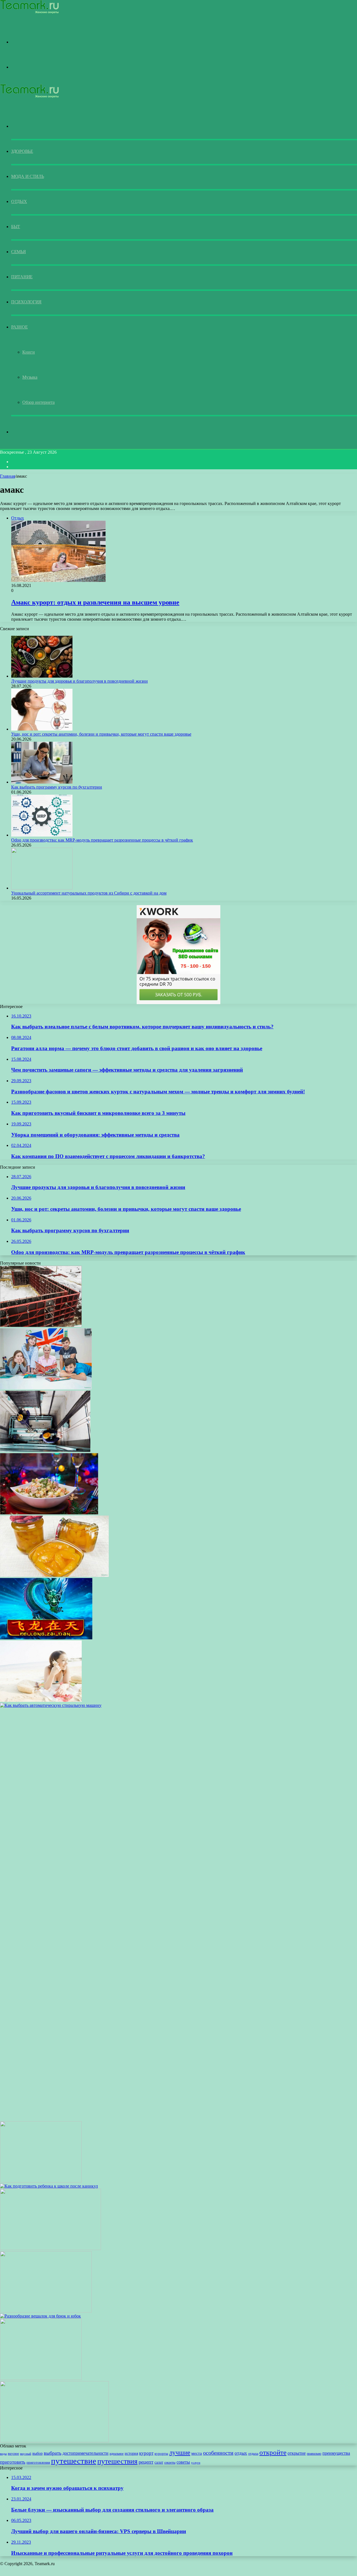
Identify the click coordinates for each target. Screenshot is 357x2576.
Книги (29, 352)
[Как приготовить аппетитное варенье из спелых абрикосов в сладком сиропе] (54, 1575)
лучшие (180, 2452)
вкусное (13, 2454)
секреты (170, 2463)
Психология (26, 302)
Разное (19, 327)
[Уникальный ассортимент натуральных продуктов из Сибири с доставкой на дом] (42, 888)
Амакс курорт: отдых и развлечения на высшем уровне (95, 602)
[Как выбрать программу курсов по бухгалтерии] (42, 782)
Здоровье (22, 151)
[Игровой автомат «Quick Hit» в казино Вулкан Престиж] (50, 2248)
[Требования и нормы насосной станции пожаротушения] (46, 2311)
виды (3, 2454)
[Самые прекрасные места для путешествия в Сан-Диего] (54, 2441)
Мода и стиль (27, 176)
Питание (22, 277)
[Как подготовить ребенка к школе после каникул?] (49, 2186)
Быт (16, 227)
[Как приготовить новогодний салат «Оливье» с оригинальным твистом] (49, 1513)
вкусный (26, 2454)
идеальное (117, 2454)
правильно (314, 2454)
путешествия (117, 2461)
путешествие (74, 2461)
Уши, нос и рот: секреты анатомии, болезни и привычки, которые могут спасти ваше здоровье (101, 734)
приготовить (13, 2462)
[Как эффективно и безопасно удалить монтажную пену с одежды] (41, 2181)
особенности (218, 2453)
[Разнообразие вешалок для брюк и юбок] (40, 2316)
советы (183, 2462)
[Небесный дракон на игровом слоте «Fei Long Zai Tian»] (46, 1638)
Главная (8, 476)
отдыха (253, 2454)
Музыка (30, 377)
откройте (273, 2452)
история (131, 2453)
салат (159, 2462)
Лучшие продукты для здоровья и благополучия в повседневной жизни (79, 681)
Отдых (19, 201)
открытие (297, 2453)
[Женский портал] (29, 12)
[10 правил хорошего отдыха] (41, 1700)
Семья (19, 252)
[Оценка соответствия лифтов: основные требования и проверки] (45, 1450)
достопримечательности (85, 2453)
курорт (146, 2453)
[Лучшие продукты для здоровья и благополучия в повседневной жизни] (42, 676)
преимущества (336, 2453)
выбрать (53, 2453)
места (197, 2453)
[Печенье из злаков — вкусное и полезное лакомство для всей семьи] (41, 2378)
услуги (196, 2463)
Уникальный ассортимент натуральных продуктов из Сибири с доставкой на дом (89, 893)
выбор (38, 2453)
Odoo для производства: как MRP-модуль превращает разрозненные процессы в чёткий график (102, 840)
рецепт (146, 2462)
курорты (161, 2454)
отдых (241, 2453)
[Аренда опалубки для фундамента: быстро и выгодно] (41, 1326)
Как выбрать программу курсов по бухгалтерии (57, 787)
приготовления (38, 2463)
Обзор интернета (38, 402)
